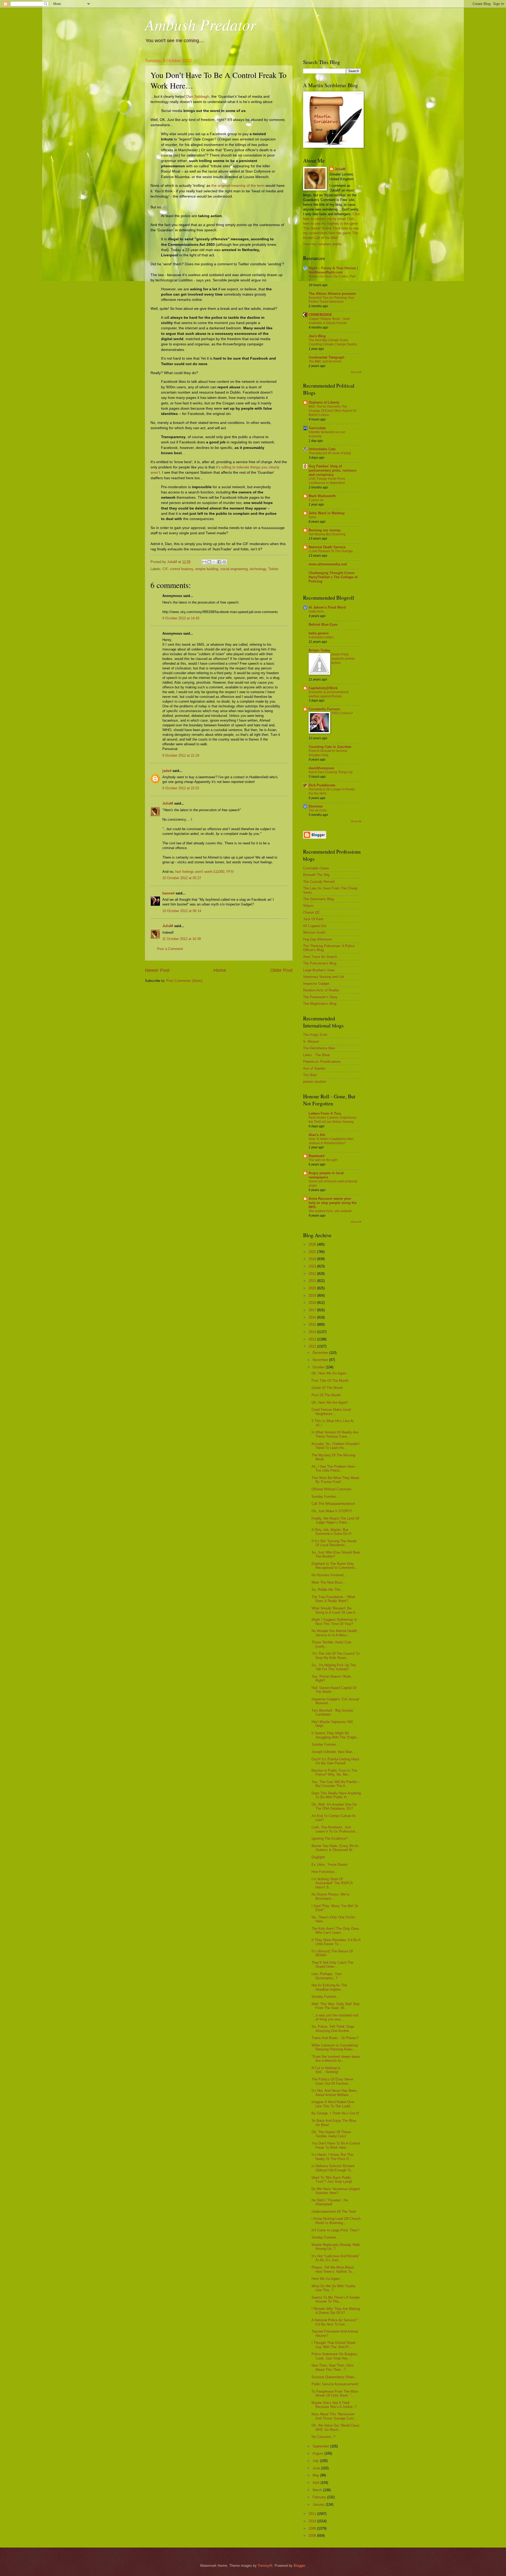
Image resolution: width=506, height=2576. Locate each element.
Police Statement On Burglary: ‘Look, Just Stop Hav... (335, 2356)
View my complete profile (322, 244)
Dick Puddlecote (322, 785)
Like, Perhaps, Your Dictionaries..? (327, 1976)
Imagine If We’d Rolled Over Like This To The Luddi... (333, 2104)
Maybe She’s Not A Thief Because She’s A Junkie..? (334, 2405)
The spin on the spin (323, 1160)
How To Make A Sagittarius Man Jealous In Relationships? (331, 1141)
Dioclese (316, 806)
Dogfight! (318, 1857)
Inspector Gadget (316, 984)
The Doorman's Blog (318, 899)
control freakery (181, 569)
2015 (313, 1324)
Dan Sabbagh (198, 97)
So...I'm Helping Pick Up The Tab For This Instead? (334, 1667)
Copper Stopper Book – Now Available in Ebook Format (329, 321)
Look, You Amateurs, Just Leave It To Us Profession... (335, 1829)
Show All (356, 372)
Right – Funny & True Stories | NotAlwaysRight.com (333, 270)
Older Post (281, 970)
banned (168, 893)
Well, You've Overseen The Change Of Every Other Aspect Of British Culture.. (332, 411)
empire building (207, 569)
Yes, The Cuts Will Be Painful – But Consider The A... (336, 1784)
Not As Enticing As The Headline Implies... (329, 1987)
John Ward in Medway (327, 513)
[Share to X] (214, 562)
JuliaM (168, 803)
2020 (313, 1288)
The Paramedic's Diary (320, 997)
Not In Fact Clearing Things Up (331, 772)
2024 (313, 1259)
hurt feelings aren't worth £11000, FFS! (205, 872)
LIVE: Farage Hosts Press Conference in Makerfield (327, 481)
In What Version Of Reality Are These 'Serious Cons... (335, 1434)
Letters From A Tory (325, 1113)
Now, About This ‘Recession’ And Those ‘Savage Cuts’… (335, 2416)
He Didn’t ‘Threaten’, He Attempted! (330, 2202)
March (318, 2490)
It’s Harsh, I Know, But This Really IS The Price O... (333, 2157)
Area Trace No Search (320, 957)
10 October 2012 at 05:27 (182, 878)
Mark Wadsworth (322, 496)
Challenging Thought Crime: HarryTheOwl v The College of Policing (333, 577)
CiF (165, 569)
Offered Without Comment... (333, 1489)
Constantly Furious (324, 709)
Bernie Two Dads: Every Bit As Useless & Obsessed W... (335, 1848)
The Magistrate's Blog (320, 1004)
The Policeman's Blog (320, 963)
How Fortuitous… (325, 1872)
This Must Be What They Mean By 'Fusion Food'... (335, 1480)
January (319, 2504)
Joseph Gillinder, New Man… (334, 1752)
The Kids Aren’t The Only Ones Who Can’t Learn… (335, 1931)
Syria (312, 517)
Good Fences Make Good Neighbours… (331, 1412)
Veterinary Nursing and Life (324, 977)
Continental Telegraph (327, 357)
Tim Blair (310, 1075)
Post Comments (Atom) (184, 981)
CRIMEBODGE (320, 315)
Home (220, 970)
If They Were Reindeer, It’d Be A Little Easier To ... (336, 1942)
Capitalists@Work (323, 688)
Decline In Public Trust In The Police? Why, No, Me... (334, 1772)
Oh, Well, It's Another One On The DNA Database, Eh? (334, 1806)
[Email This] (204, 562)
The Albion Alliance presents (332, 294)
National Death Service (327, 547)
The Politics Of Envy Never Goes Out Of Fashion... (332, 2081)
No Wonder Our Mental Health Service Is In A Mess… (334, 1633)
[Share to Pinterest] (224, 562)
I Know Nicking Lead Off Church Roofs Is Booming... (336, 2221)
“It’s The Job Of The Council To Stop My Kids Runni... (335, 1656)
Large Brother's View (319, 970)
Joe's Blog (317, 336)
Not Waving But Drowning (327, 534)
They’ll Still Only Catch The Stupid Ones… (332, 1965)
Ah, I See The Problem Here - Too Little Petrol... (334, 1468)
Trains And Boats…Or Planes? (335, 2038)
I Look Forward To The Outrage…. (333, 551)
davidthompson (321, 768)
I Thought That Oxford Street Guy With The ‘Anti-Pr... (334, 2345)
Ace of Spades (314, 1068)
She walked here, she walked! (330, 1211)
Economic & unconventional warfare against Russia (329, 694)
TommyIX (265, 2566)
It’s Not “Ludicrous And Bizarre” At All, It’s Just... (335, 2258)
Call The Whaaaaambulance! (333, 1504)
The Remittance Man (319, 1048)
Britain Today (319, 650)
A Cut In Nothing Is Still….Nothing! (326, 2070)
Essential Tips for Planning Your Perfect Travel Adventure (331, 300)
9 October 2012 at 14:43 (181, 618)
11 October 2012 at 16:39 (182, 939)
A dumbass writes (321, 637)
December (321, 1353)
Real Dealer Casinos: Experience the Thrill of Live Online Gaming (333, 1120)
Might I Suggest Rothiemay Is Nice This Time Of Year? (334, 1622)
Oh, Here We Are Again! (330, 1402)
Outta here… (318, 611)
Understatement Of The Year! (334, 2212)
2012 (313, 1346)
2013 (313, 1339)
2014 (313, 1332)
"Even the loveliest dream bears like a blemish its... (336, 2059)
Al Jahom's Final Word (327, 607)
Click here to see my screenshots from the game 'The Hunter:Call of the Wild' (331, 233)
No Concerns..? (323, 2437)
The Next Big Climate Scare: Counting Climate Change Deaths (333, 342)
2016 (313, 1317)
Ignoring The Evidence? (330, 1838)
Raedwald (317, 1156)
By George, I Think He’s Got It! (335, 2113)
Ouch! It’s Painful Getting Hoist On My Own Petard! (335, 1761)
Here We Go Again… (327, 2279)
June (317, 2468)
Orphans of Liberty (324, 402)
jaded (167, 771)
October (319, 1367)
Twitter (273, 569)
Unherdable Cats (322, 449)
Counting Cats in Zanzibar (330, 747)
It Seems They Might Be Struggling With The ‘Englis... (336, 1735)
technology (258, 569)
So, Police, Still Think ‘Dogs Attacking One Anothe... (333, 2029)
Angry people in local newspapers (326, 1175)
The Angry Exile (315, 1035)
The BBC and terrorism (325, 361)
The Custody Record (319, 882)
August (318, 2453)
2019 (313, 1296)
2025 (313, 1252)
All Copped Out (315, 926)
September (321, 2446)
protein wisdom (315, 1082)
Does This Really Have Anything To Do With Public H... (336, 1795)
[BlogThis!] (209, 562)
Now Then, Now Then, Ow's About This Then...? (333, 2367)
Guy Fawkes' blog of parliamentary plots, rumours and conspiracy (332, 470)
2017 (313, 1310)
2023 (313, 1266)
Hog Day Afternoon (317, 939)
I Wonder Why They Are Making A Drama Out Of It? (336, 2311)
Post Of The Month (326, 1395)
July (316, 2461)
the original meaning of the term (238, 186)
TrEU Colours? (342, 713)
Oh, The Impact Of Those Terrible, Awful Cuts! (331, 2134)
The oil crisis (318, 810)
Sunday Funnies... (325, 1497)
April (317, 2483)
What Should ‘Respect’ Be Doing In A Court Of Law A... (335, 1610)
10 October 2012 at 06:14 (182, 911)
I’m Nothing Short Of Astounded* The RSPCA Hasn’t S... (332, 1883)
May (316, 2475)
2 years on (316, 500)
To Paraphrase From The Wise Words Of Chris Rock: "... (335, 2393)
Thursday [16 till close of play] (330, 453)
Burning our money (325, 530)
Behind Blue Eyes (323, 625)
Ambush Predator (201, 24)
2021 (313, 1281)
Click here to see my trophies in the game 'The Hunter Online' (331, 224)
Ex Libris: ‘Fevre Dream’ (330, 1865)
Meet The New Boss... (329, 1582)
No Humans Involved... (329, 1575)
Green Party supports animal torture (343, 659)
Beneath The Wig (316, 875)
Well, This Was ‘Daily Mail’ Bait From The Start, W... (335, 2006)
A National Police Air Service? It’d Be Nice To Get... (334, 2322)
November (321, 1360)
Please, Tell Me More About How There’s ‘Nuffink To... (333, 2269)
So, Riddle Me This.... (328, 1590)
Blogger (299, 2566)
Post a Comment (170, 949)
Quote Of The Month (327, 1388)
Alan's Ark (317, 1135)
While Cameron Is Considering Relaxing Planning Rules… (335, 2047)
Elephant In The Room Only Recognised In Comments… (335, 1566)
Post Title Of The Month (330, 1381)
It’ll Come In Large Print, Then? (335, 2230)
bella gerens (319, 633)
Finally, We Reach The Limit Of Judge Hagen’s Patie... (335, 1520)
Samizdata (317, 428)
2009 (313, 2528)
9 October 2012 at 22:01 (181, 788)
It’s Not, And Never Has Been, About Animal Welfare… (335, 2093)
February (320, 2497)
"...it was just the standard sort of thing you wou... (335, 2017)
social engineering (234, 569)
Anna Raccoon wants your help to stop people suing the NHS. (333, 1203)
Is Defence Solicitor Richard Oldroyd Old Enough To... (333, 2168)
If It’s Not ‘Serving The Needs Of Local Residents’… (334, 1543)
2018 (313, 1303)
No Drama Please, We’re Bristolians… (330, 1896)
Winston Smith (314, 932)
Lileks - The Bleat (317, 1055)
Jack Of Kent (313, 919)
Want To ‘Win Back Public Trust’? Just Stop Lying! (332, 2180)
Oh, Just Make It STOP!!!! (332, 1511)
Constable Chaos (316, 868)
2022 (313, 1274)
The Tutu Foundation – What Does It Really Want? (333, 1599)
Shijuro (308, 906)
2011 (313, 2514)
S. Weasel (311, 1042)
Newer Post (157, 970)
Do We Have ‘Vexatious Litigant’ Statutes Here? (336, 2191)
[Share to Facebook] (219, 562)
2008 (313, 2536)
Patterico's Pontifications (322, 1062)
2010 (313, 2521)
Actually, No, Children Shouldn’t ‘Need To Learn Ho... (336, 1446)
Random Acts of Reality (321, 990)
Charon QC (312, 912)
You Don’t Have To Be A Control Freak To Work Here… (336, 2145)
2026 (313, 1244)
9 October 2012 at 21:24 (181, 755)
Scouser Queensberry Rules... (335, 2377)
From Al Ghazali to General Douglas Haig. (328, 753)
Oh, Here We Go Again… (331, 1373)
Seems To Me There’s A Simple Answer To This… (336, 2299)
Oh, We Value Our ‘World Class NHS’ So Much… (335, 2427)
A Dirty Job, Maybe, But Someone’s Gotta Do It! (332, 1532)
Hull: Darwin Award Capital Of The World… (334, 1690)
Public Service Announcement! (335, 2384)
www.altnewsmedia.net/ (328, 564)
